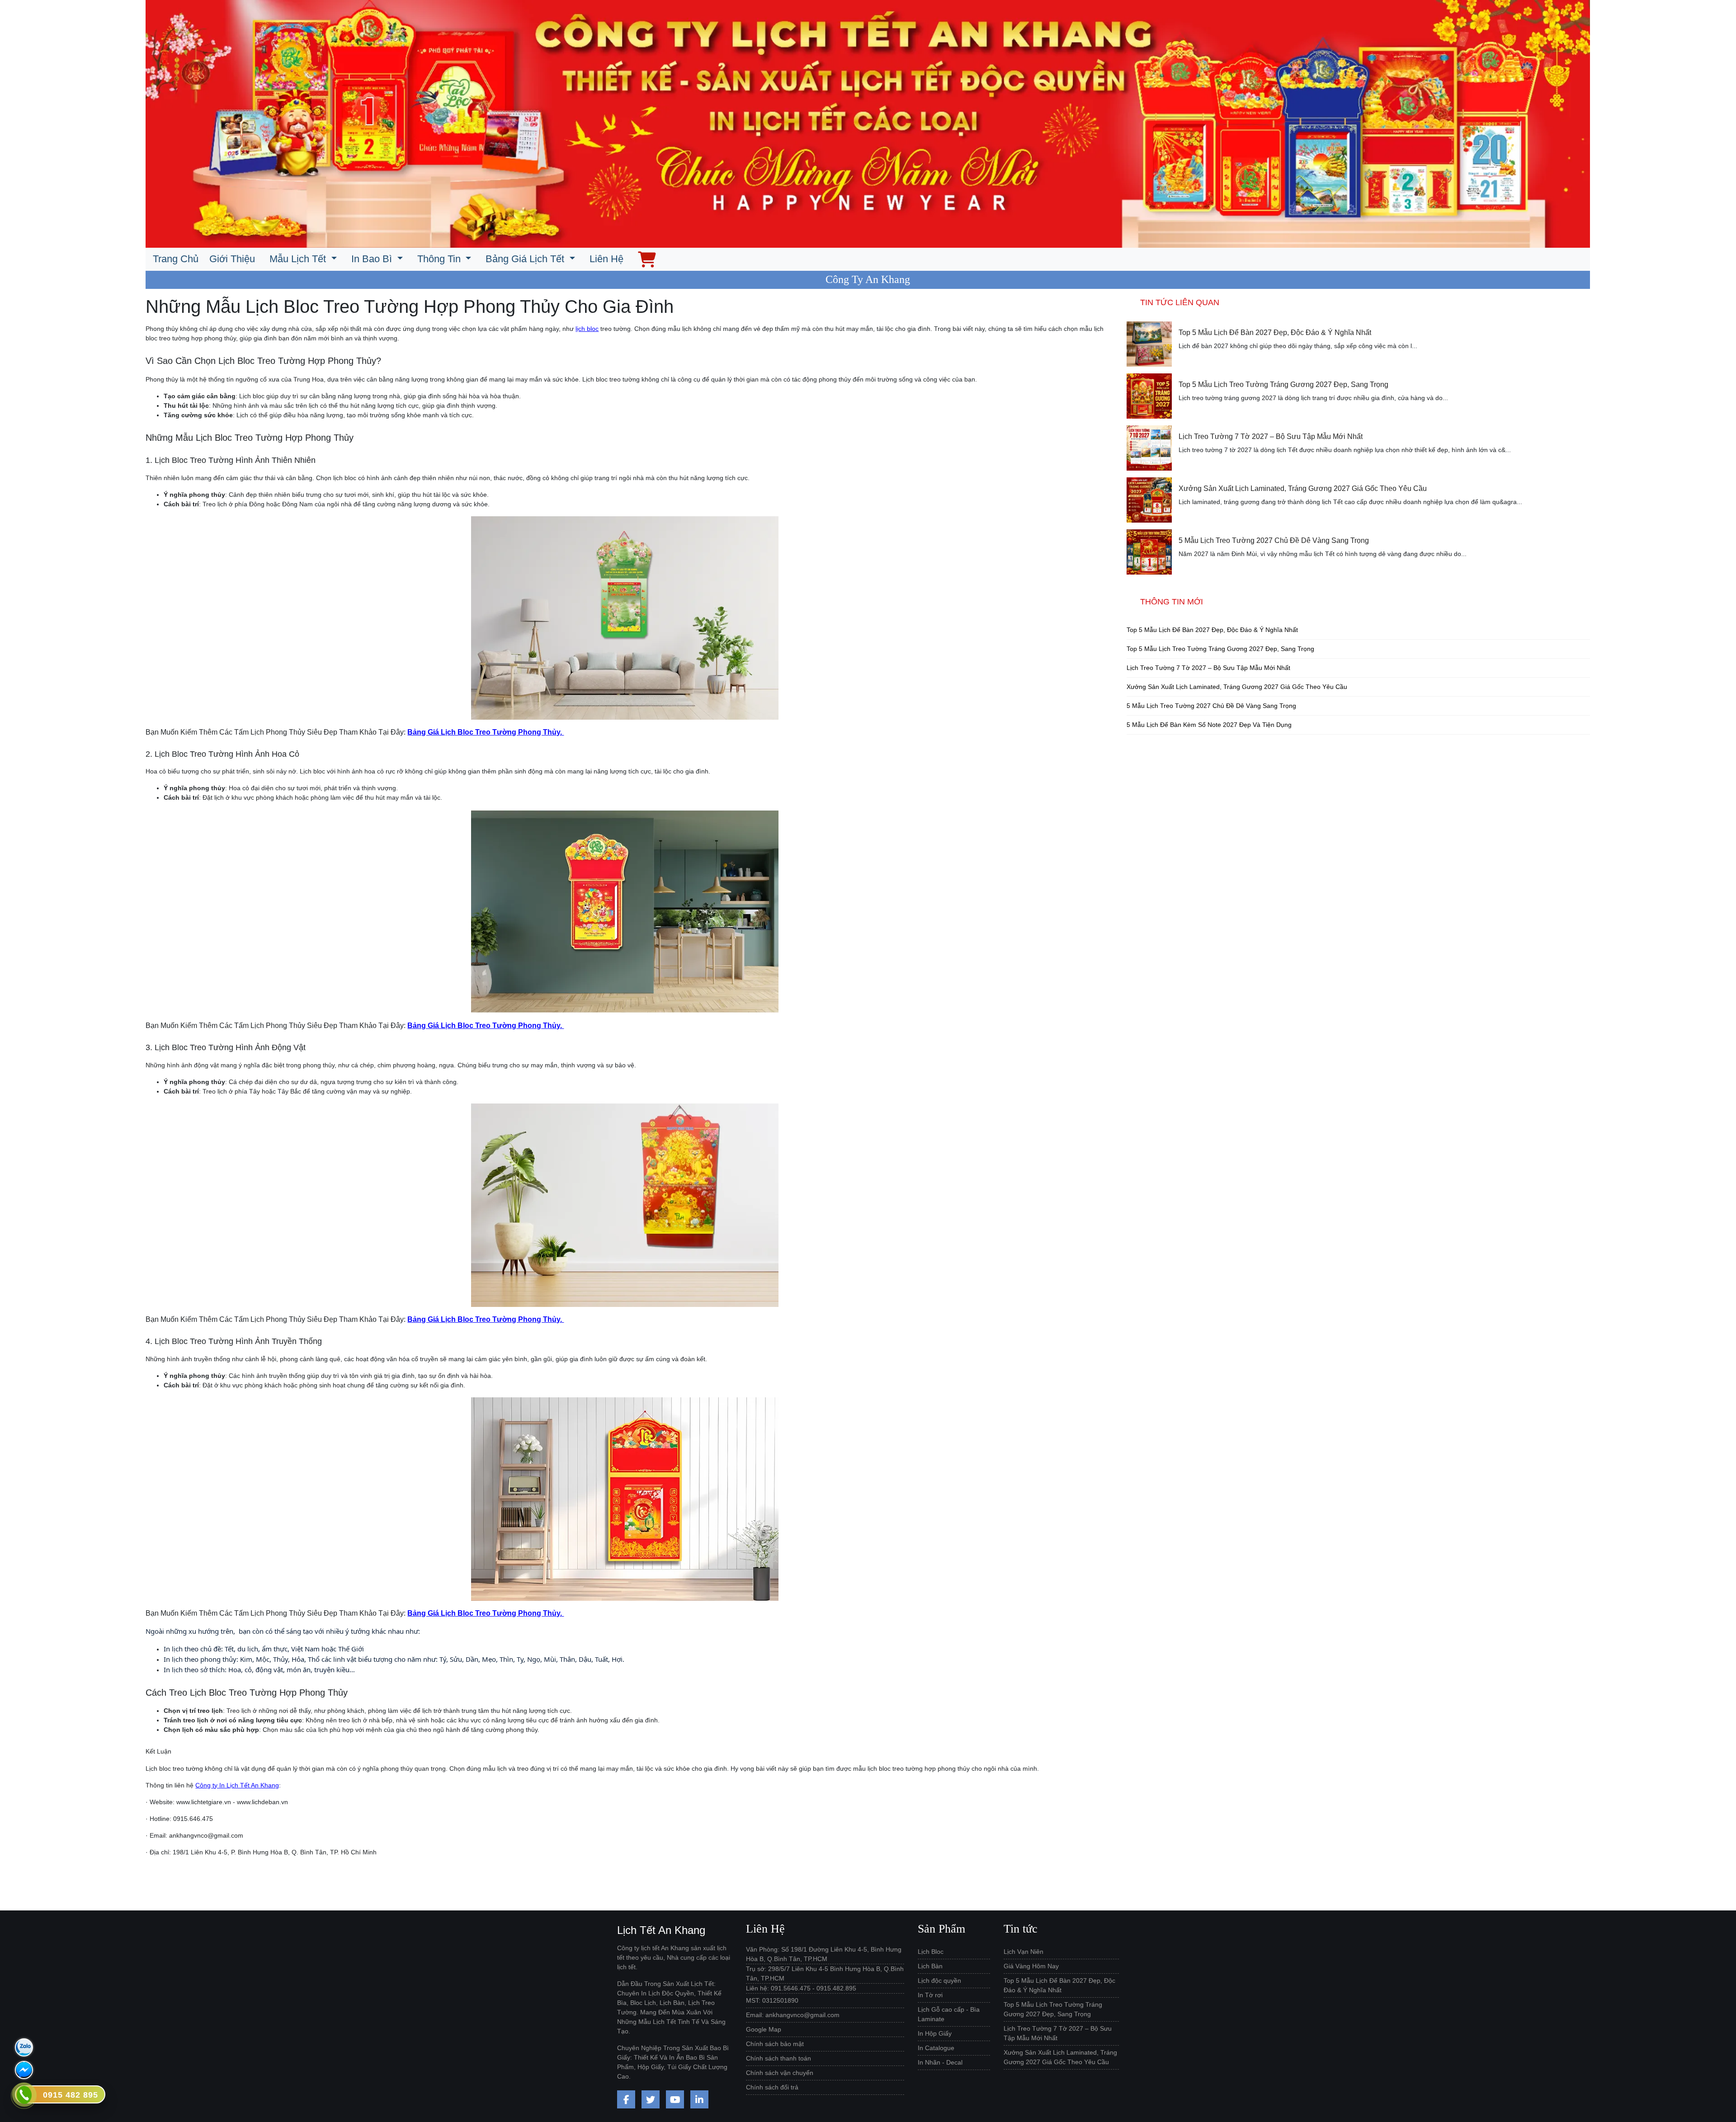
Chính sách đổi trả (772, 2087)
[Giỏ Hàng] (647, 259)
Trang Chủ (176, 259)
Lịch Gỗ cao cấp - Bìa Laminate (949, 2014)
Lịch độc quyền (939, 1981)
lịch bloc (587, 329)
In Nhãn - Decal (940, 2062)
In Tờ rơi (930, 1995)
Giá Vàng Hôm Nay (1031, 1966)
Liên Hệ (606, 259)
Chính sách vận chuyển (780, 2073)
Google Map (764, 2029)
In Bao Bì (373, 259)
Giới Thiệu (232, 259)
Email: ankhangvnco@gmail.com (793, 2015)
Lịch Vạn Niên (1024, 1952)
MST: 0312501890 (772, 2000)
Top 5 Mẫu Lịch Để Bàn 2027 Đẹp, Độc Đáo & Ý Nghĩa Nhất (1275, 332)
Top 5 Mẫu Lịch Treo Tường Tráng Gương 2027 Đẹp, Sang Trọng (1283, 384)
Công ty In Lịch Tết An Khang (237, 1785)
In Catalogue (936, 2048)
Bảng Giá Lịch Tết (526, 259)
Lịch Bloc (931, 1952)
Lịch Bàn (930, 1966)
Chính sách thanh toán (778, 2058)
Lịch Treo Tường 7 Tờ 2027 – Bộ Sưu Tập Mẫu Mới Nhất (1271, 436)
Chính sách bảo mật (775, 2044)
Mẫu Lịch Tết (299, 259)
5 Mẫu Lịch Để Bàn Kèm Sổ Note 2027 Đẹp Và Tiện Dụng (1209, 725)
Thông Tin (440, 259)
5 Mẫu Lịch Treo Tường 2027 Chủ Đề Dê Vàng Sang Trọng (1274, 540)
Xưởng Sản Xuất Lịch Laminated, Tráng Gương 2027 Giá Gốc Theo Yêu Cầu (1303, 488)
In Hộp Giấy (935, 2033)
